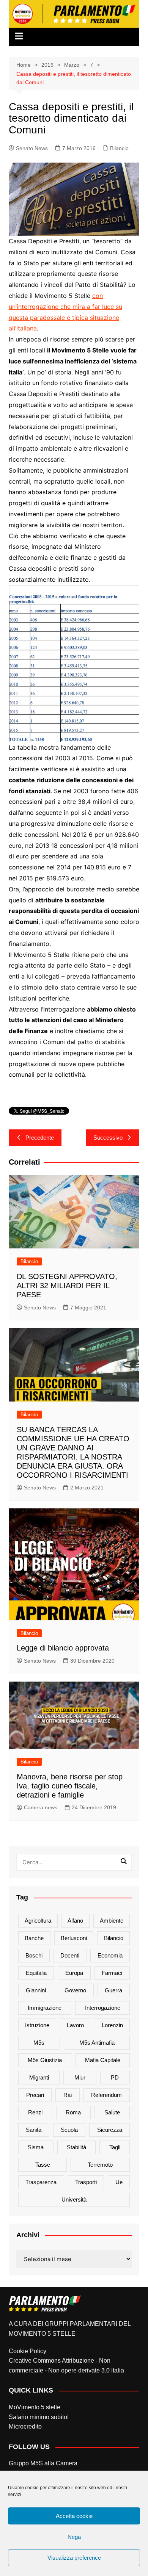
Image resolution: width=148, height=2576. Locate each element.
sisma (36, 2147)
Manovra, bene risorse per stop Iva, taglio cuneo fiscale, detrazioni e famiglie (70, 1786)
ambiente (112, 1921)
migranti (39, 2077)
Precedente (40, 1138)
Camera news (41, 1807)
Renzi (35, 2112)
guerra (113, 1990)
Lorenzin (112, 2025)
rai (68, 2095)
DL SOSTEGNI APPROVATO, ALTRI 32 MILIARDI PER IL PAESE (67, 1286)
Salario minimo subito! (39, 2417)
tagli (115, 2147)
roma (73, 2112)
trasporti (86, 2182)
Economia (110, 1955)
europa (74, 1973)
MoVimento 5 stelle (35, 2407)
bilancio (114, 1938)
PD (115, 2077)
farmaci (112, 1973)
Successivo (108, 1138)
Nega (74, 2537)
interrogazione (103, 2008)
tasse (43, 2165)
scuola (69, 2130)
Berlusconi (74, 1938)
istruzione (37, 2025)
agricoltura (38, 1921)
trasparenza (41, 2182)
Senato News (32, 148)
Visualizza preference (74, 2558)
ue (119, 2182)
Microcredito (25, 2426)
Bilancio (119, 148)
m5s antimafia (97, 2043)
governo (75, 1990)
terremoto (100, 2165)
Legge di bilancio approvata (63, 1648)
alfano (75, 1921)
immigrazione (45, 2008)
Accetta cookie (74, 2516)
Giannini (36, 1990)
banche (34, 1938)
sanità (34, 2130)
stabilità (76, 2147)
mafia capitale (103, 2060)
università (74, 2199)
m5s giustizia (45, 2060)
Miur (80, 2077)
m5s (39, 2043)
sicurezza (110, 2130)
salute (112, 2112)
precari (35, 2095)
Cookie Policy (28, 2351)
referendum (106, 2095)
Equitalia (36, 1973)
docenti (70, 1955)
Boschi (34, 1955)
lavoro (75, 2025)
